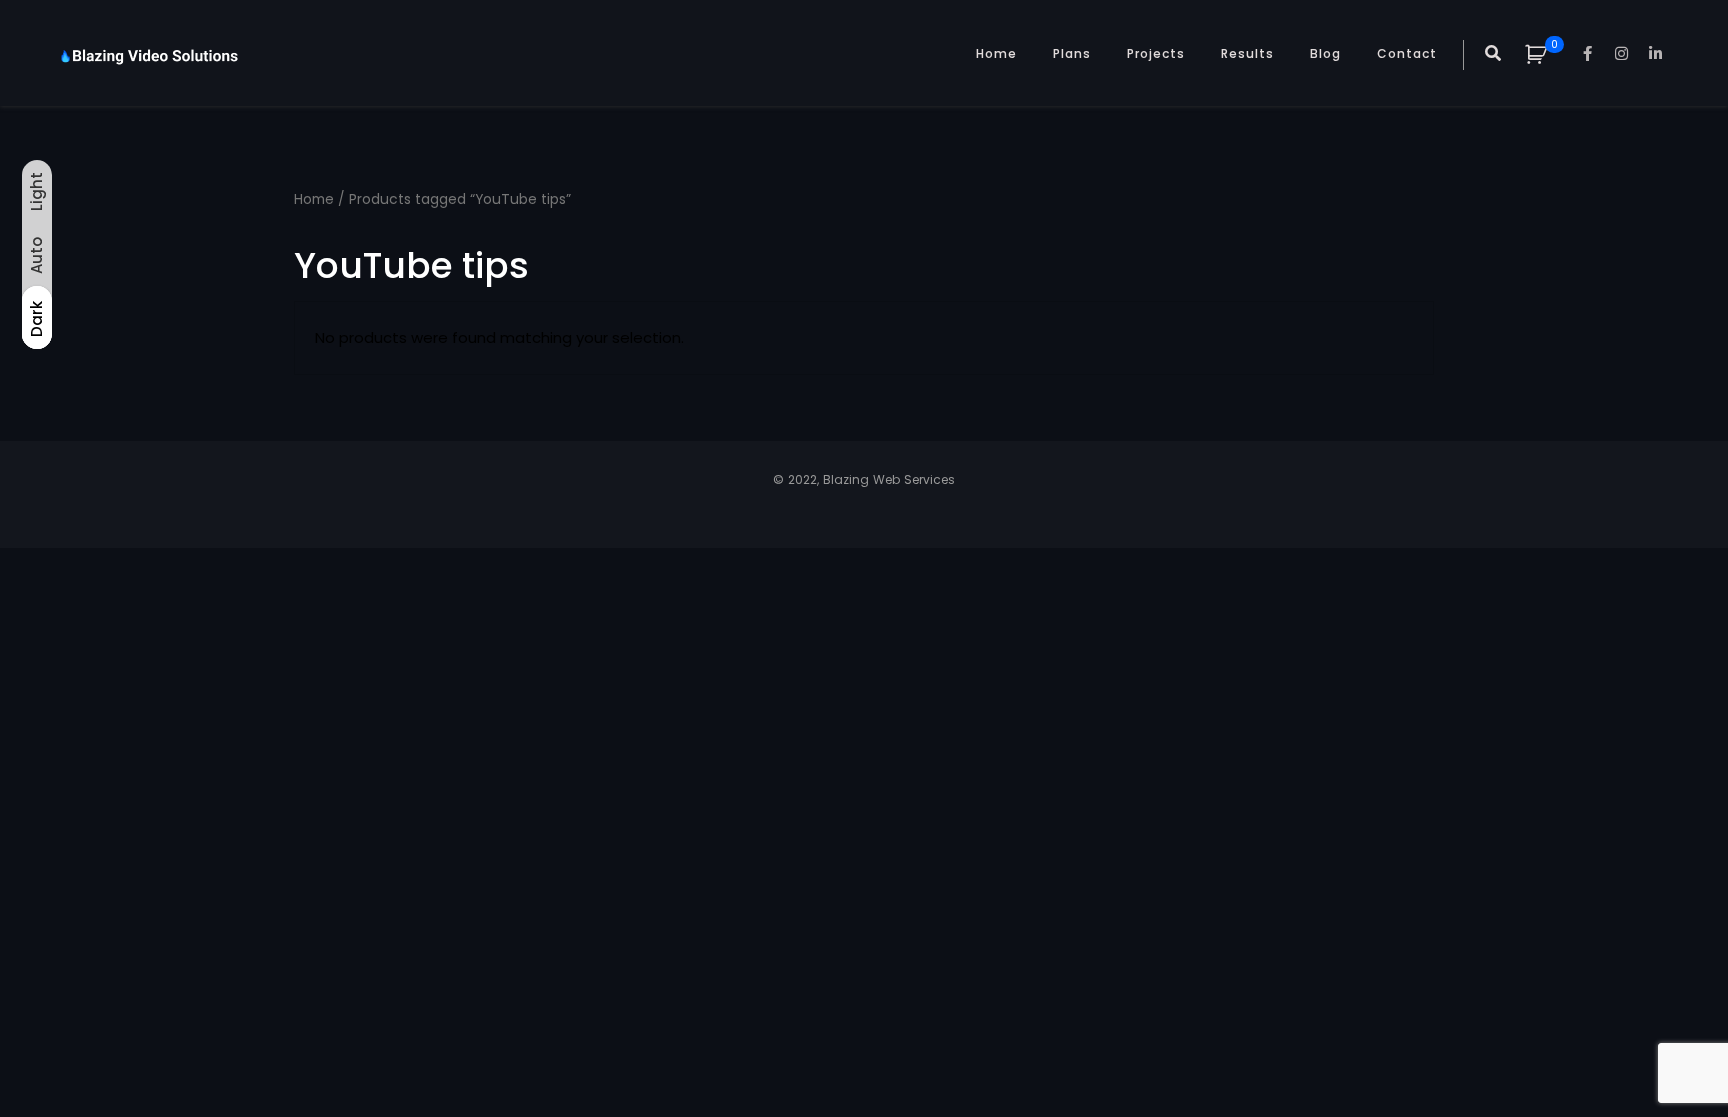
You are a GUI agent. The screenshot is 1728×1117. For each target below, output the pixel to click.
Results (1247, 53)
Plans (1072, 53)
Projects (1156, 53)
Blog (1325, 53)
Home (996, 53)
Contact (1407, 53)
